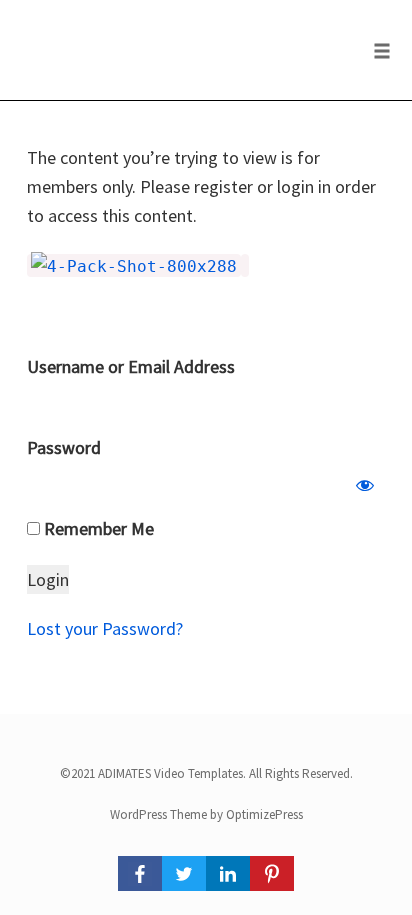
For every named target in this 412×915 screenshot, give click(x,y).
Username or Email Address (131, 366)
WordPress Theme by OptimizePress (206, 814)
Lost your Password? (105, 628)
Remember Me (97, 528)
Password (64, 447)
